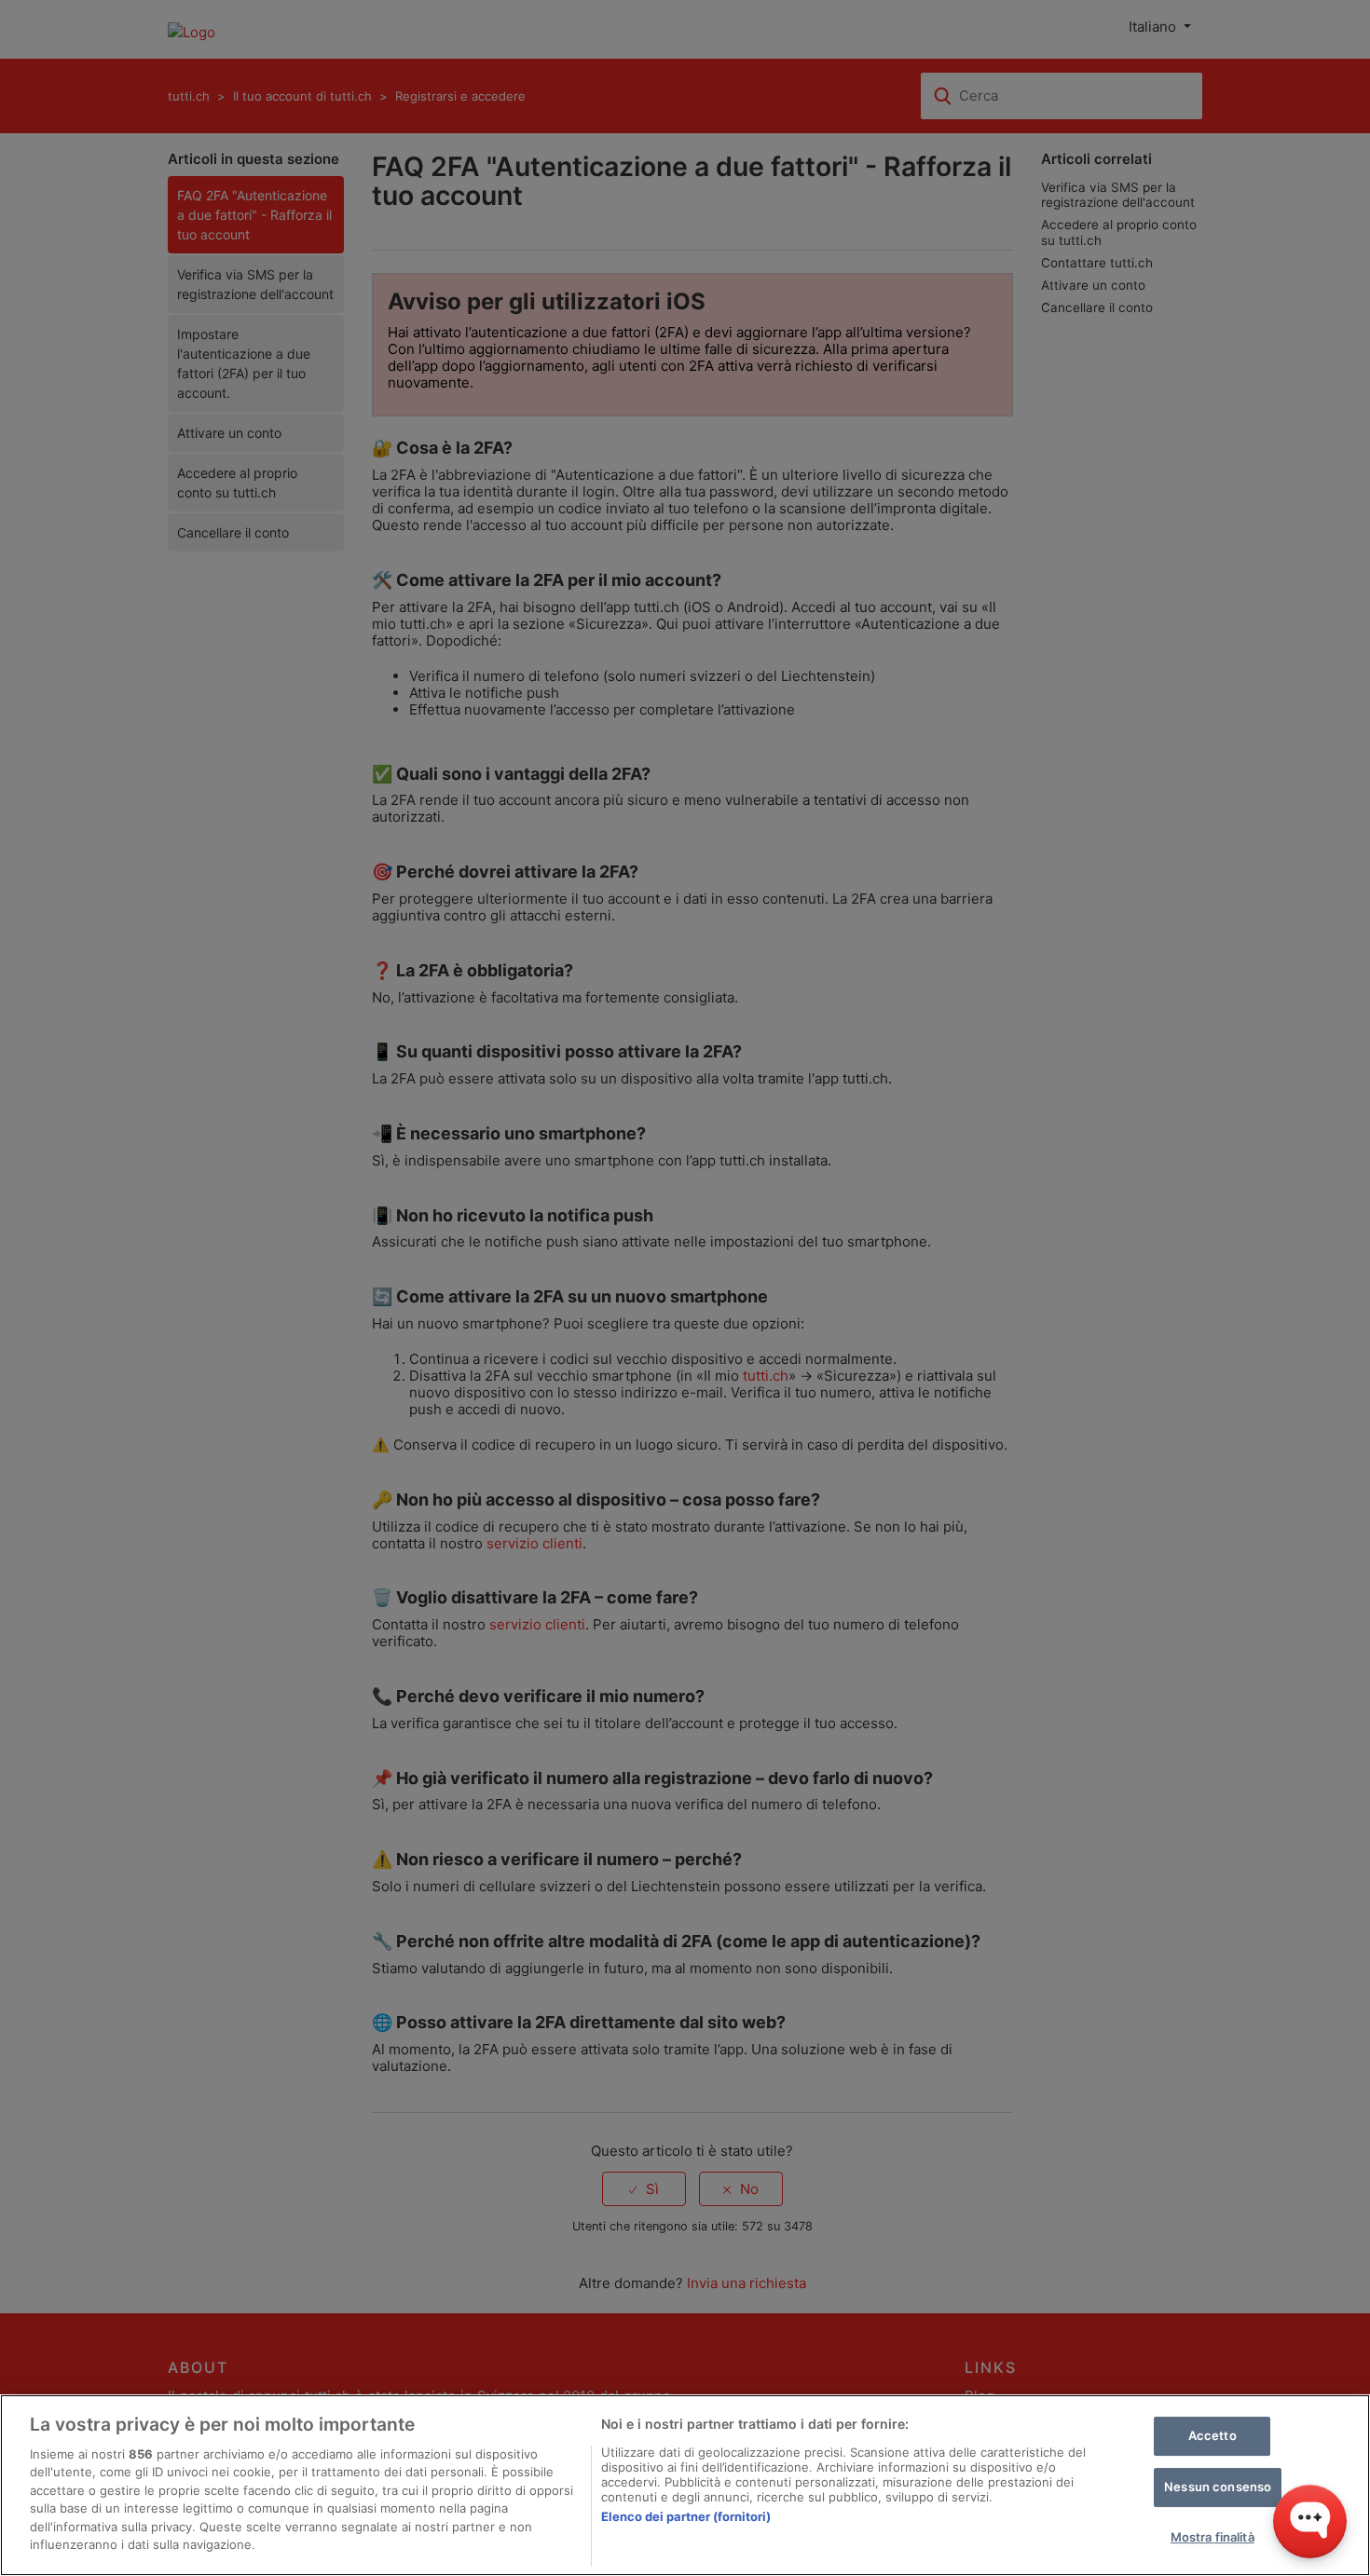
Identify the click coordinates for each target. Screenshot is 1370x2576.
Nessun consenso (1218, 2487)
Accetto (1212, 2436)
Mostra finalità (1212, 2537)
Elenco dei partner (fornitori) (686, 2516)
